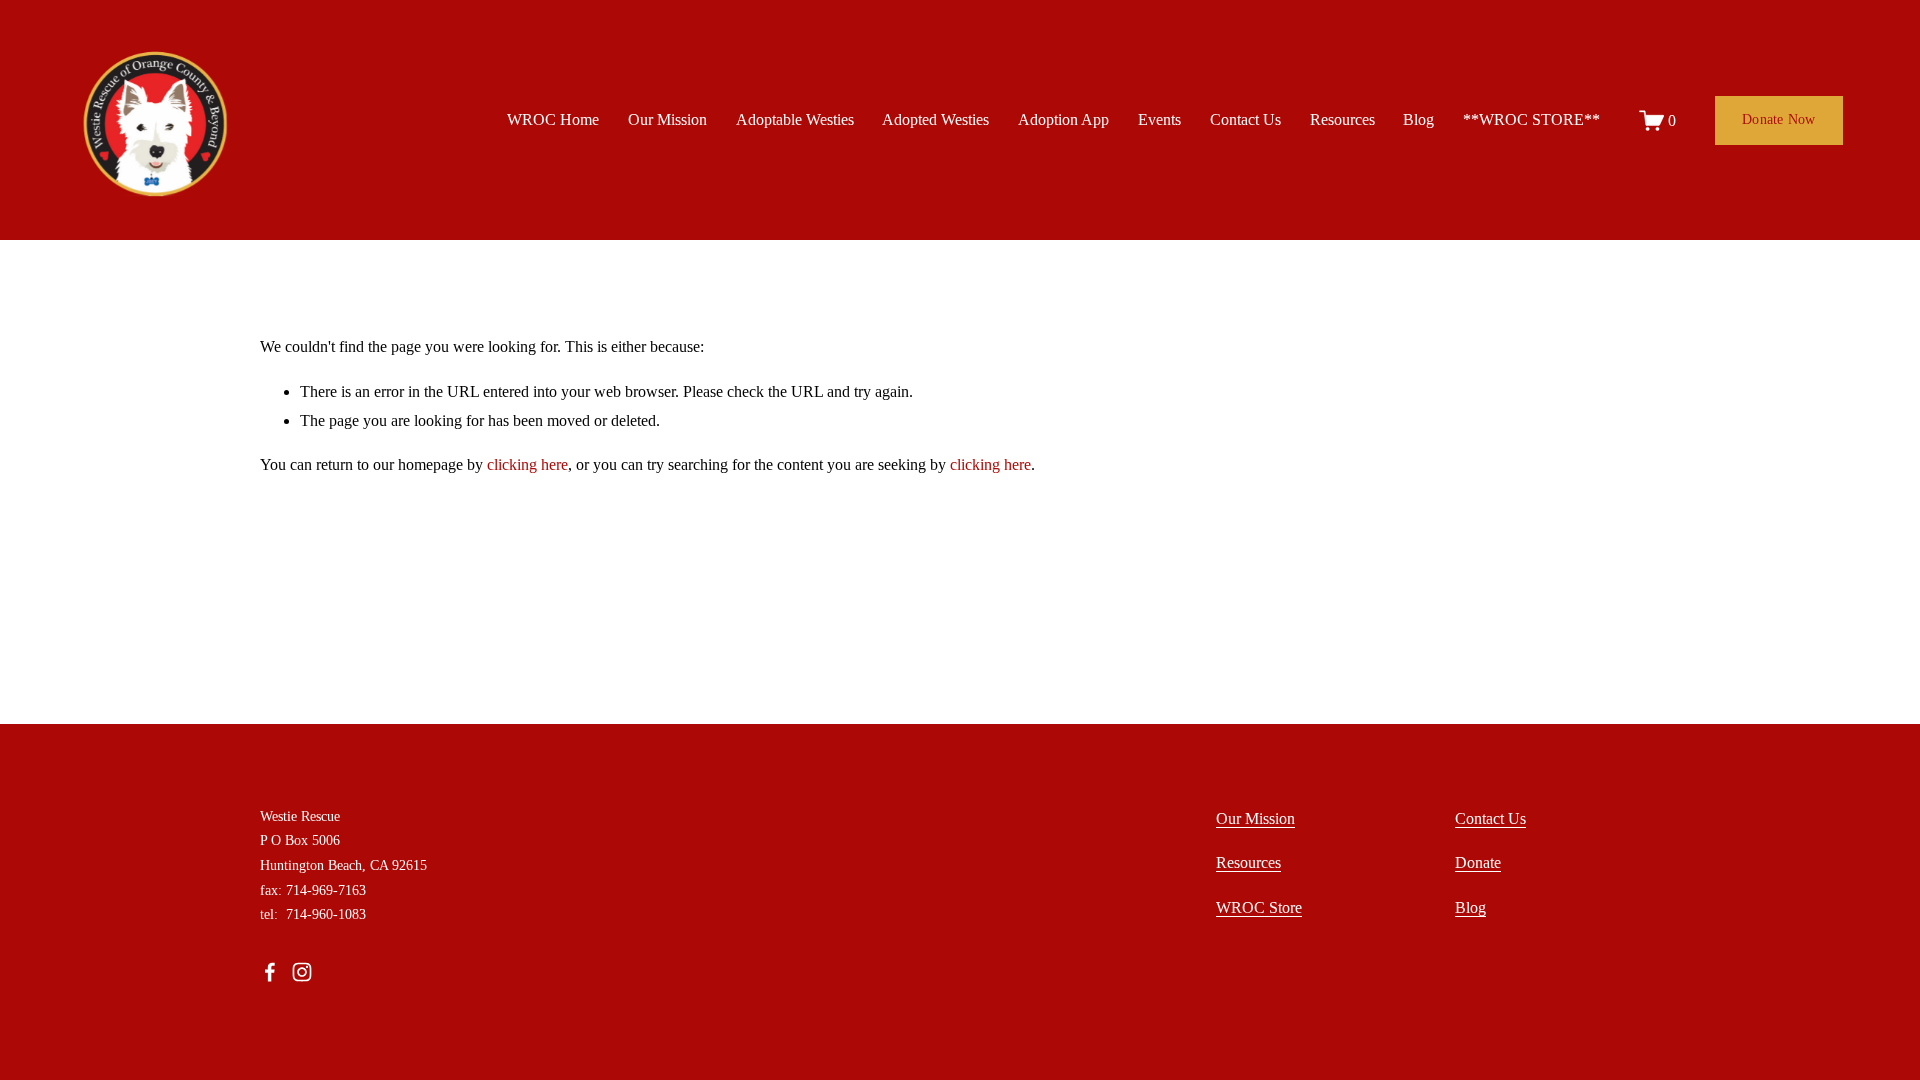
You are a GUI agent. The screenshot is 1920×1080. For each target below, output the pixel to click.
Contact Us (1245, 119)
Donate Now (1779, 119)
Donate (1478, 862)
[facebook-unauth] (270, 972)
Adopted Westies (935, 119)
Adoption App (1063, 119)
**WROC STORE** (1531, 119)
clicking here (527, 464)
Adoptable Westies (795, 119)
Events (1159, 119)
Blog (1418, 119)
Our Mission (667, 119)
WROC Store (1259, 907)
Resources (1342, 119)
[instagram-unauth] (302, 972)
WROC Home (553, 119)
